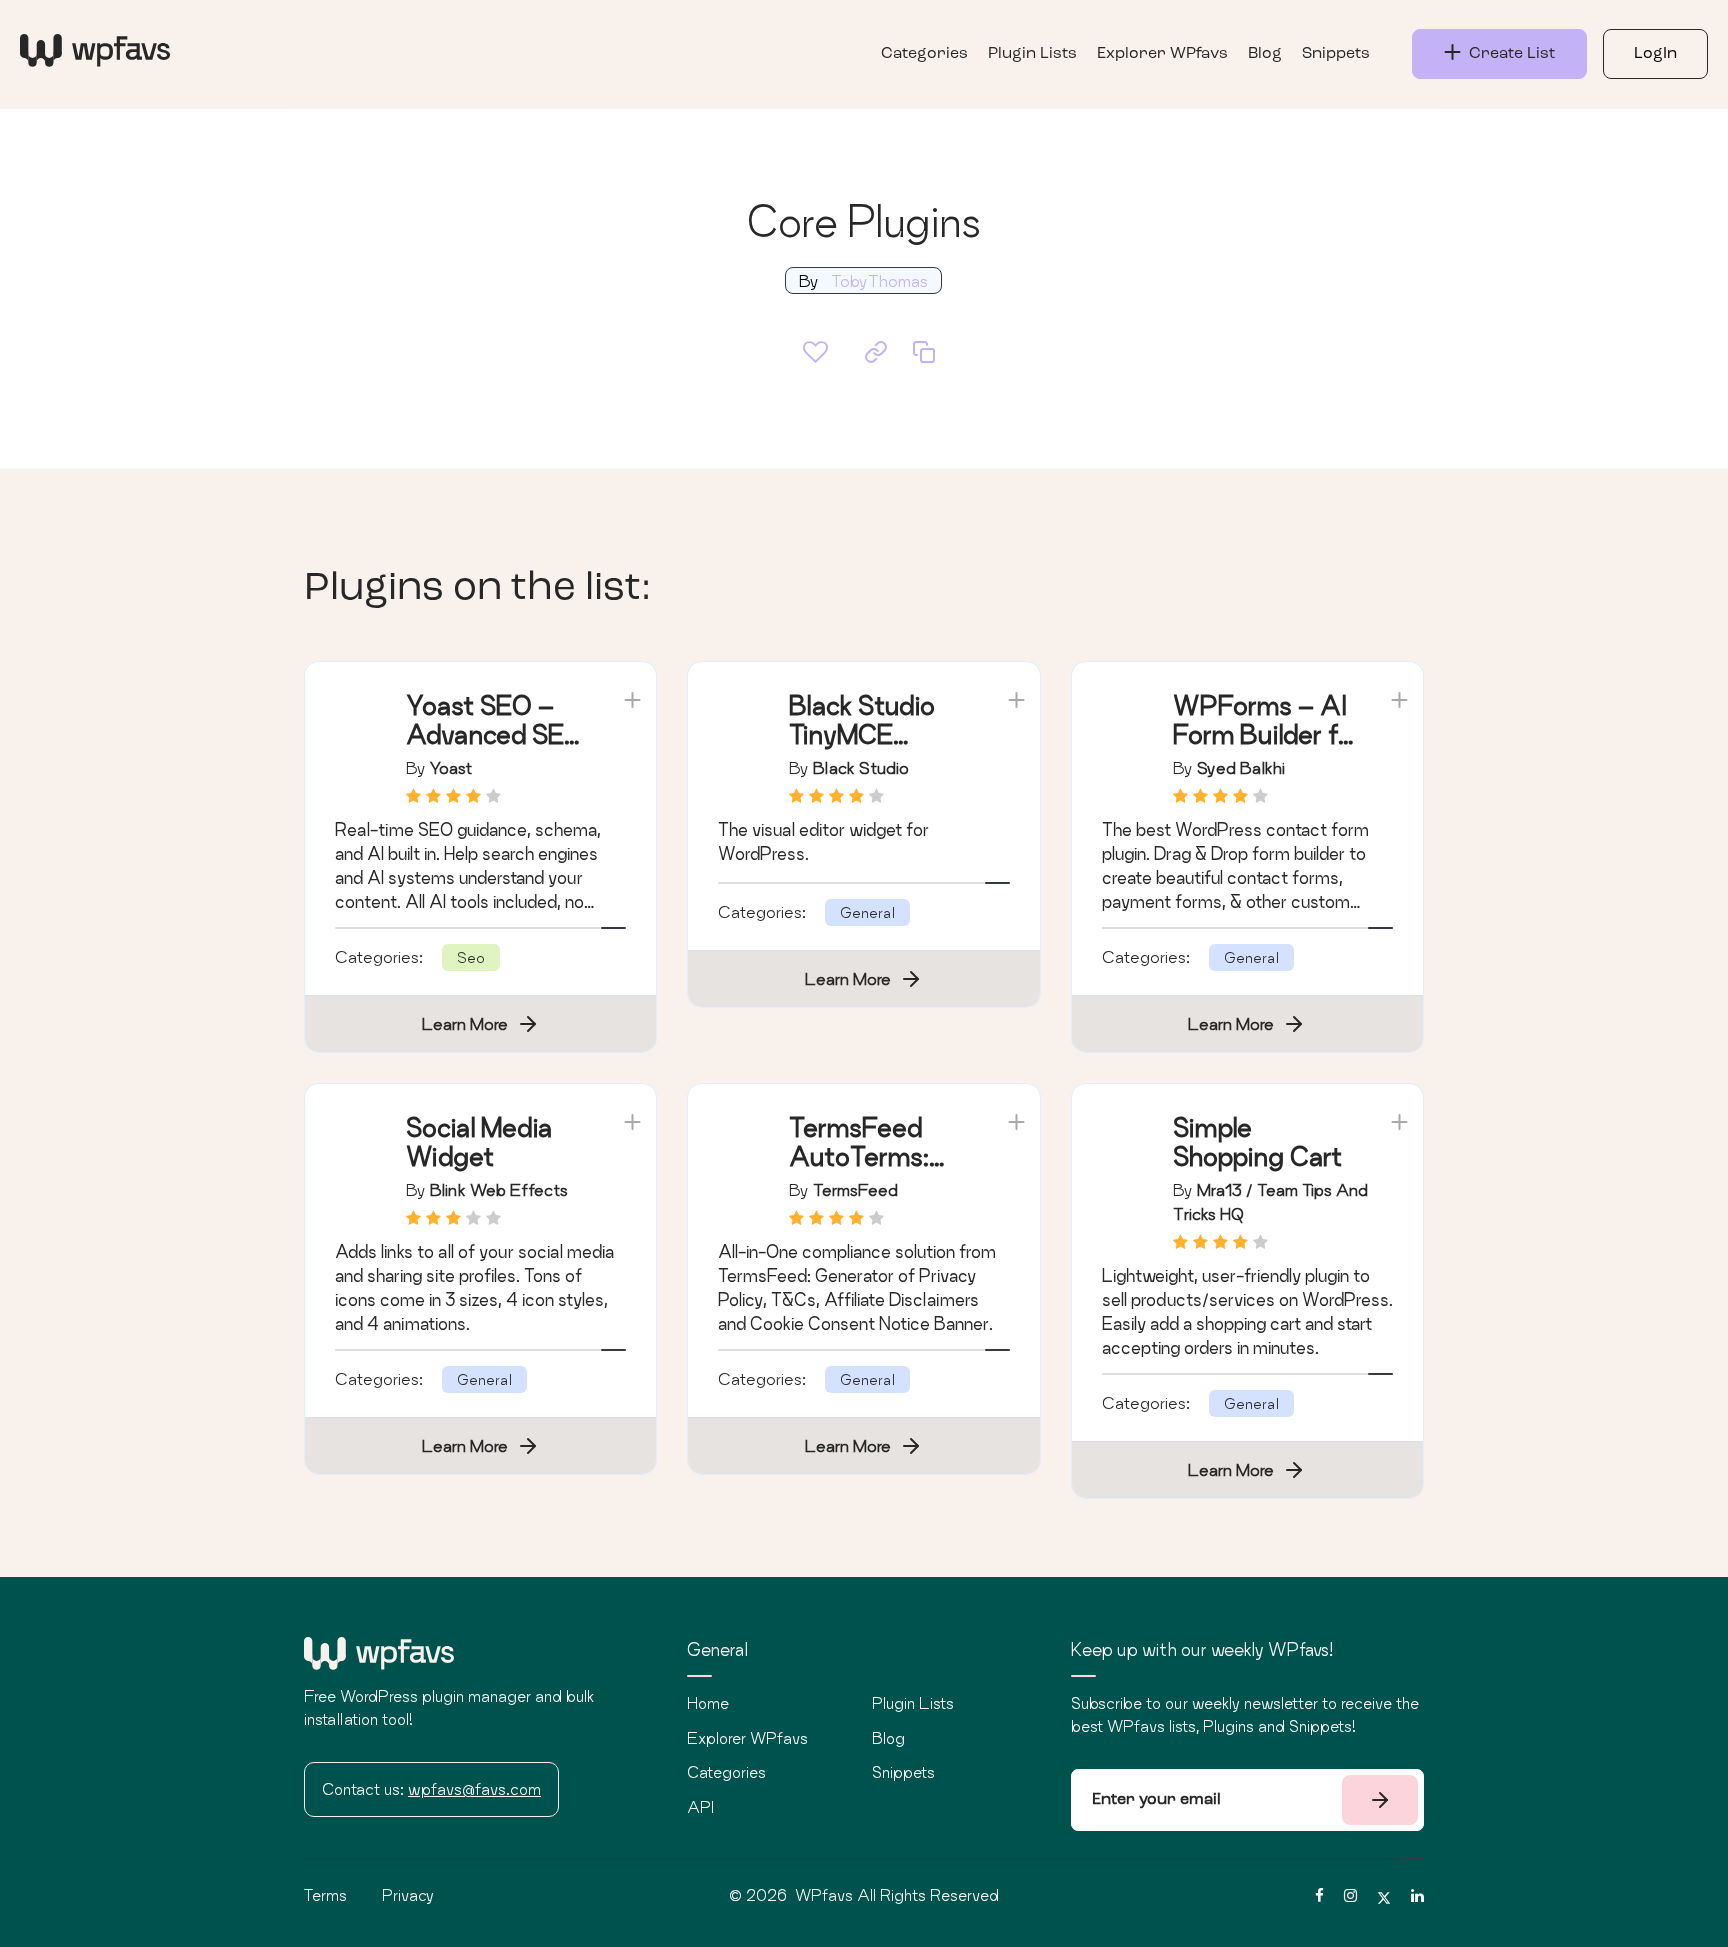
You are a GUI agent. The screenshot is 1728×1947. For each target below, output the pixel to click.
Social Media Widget (479, 1142)
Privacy (408, 1895)
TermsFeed (855, 1189)
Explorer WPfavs (1162, 54)
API (700, 1807)
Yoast (451, 767)
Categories (924, 54)
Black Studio (861, 767)
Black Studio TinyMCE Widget (862, 734)
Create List (1508, 54)
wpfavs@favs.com (474, 1789)
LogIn (1655, 54)
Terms (325, 1895)
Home (708, 1703)
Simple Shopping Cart (1257, 1142)
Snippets (1336, 54)
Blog (1265, 54)
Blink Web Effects (499, 1189)
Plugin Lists (1032, 54)
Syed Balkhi (1241, 767)
